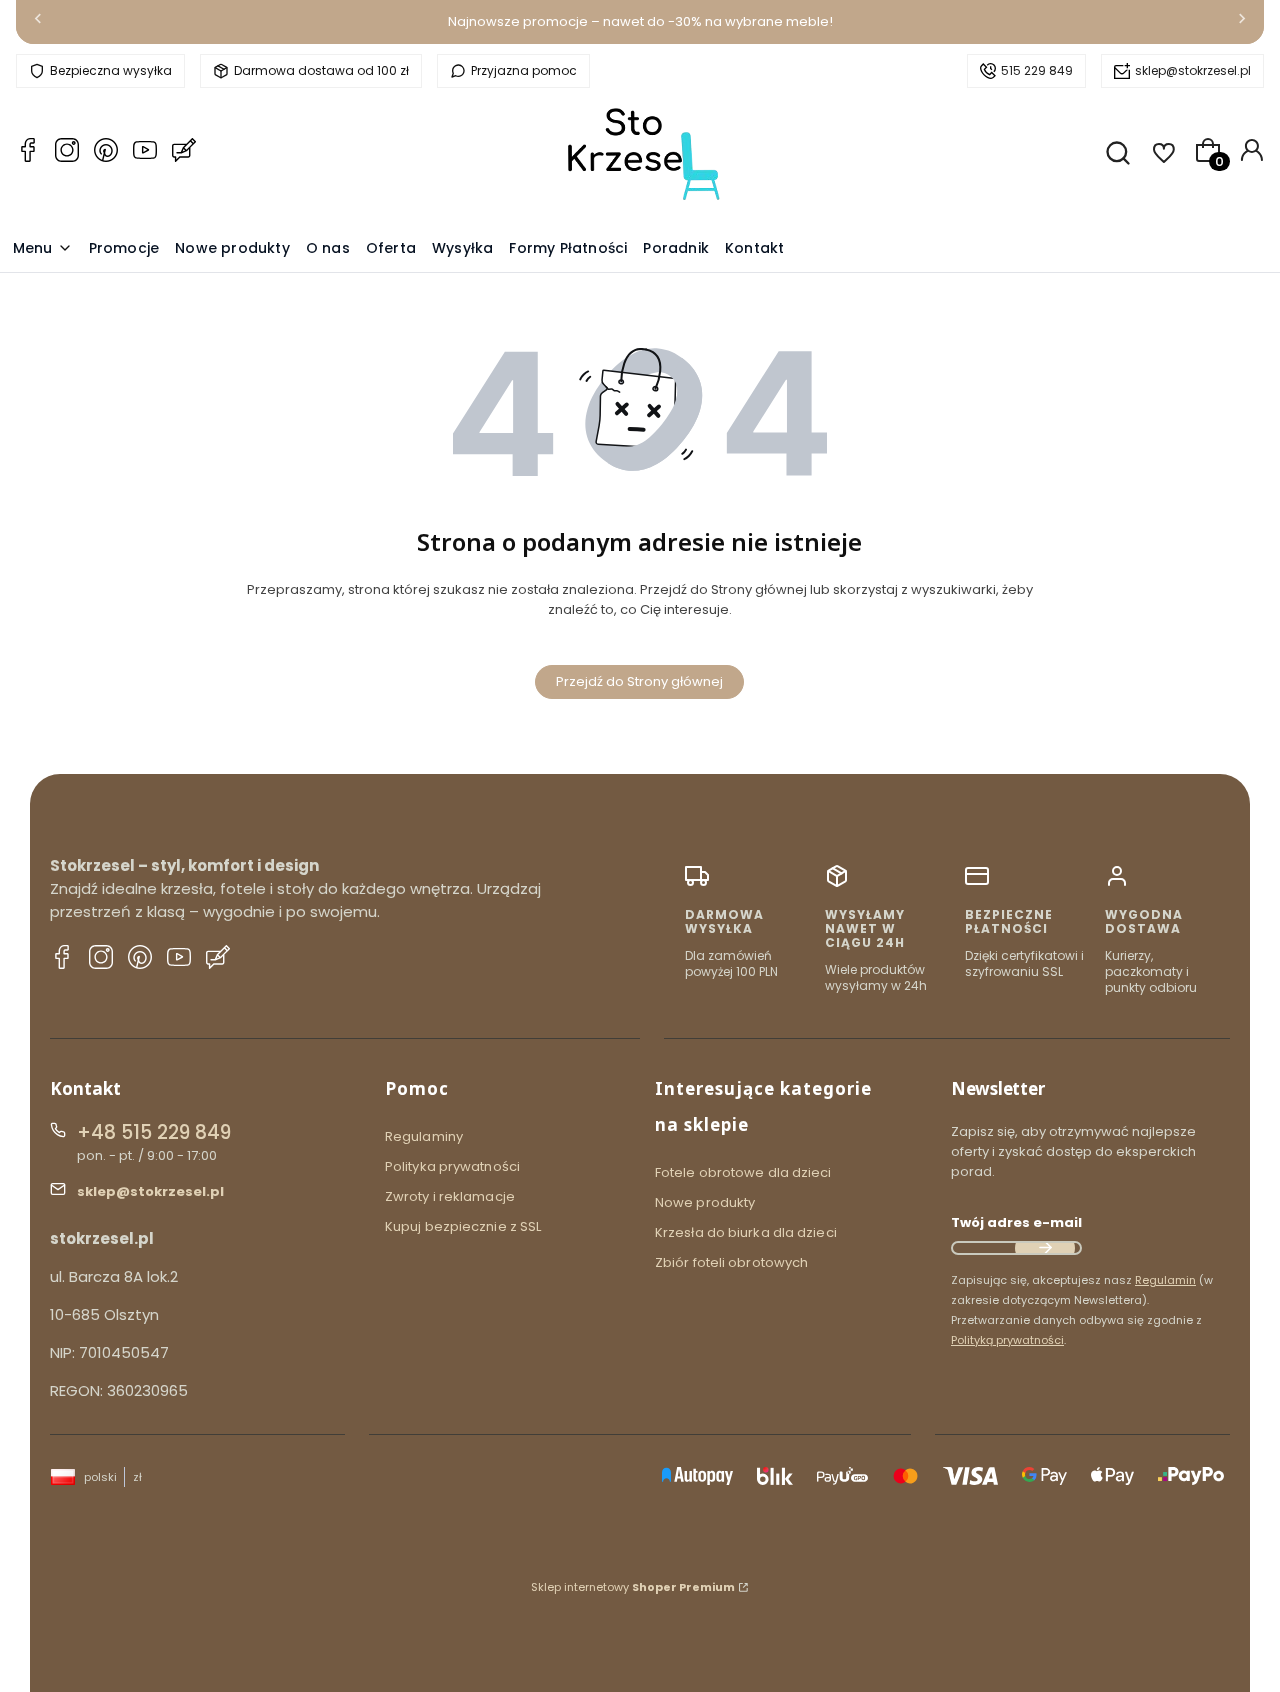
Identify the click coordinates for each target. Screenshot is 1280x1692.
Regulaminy (424, 1136)
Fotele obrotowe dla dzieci (743, 1172)
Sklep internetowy (633, 1587)
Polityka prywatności (452, 1166)
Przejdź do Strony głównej (639, 681)
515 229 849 (1037, 70)
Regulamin (1165, 1280)
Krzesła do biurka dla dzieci (746, 1232)
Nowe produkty (705, 1202)
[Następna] (1242, 22)
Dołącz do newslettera (1045, 1248)
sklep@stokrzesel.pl (1193, 70)
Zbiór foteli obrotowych (731, 1262)
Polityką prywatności (1007, 1340)
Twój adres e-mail (1016, 1222)
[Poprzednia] (38, 22)
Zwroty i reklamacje (450, 1196)
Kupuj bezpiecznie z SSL (463, 1226)
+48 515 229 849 (154, 1132)
